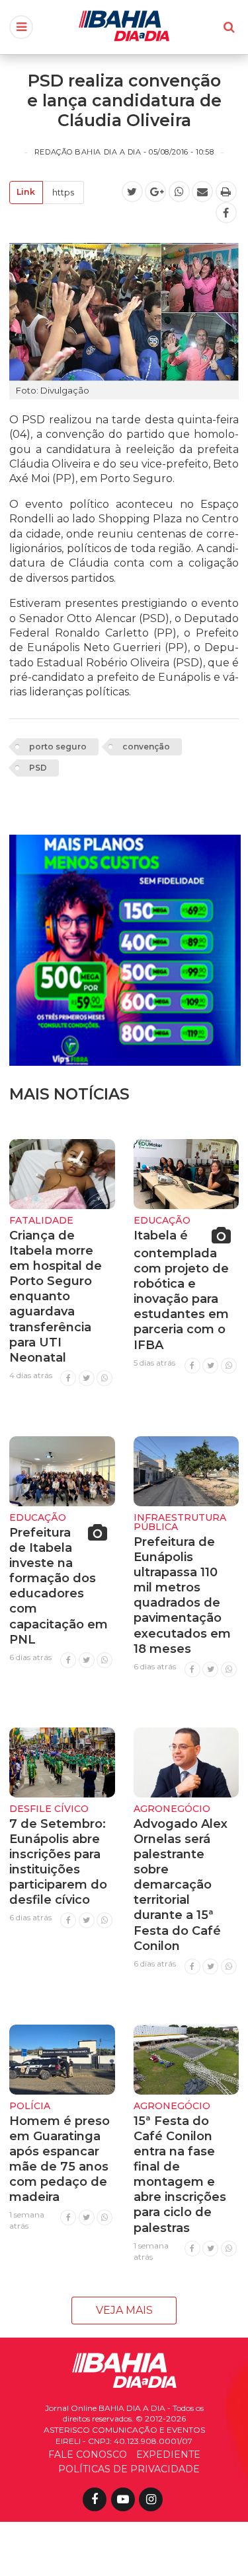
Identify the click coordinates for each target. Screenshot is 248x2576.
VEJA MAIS (124, 2310)
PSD (38, 768)
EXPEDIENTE (168, 2454)
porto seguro (58, 747)
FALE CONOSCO (88, 2454)
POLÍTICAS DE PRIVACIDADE (129, 2469)
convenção (146, 747)
